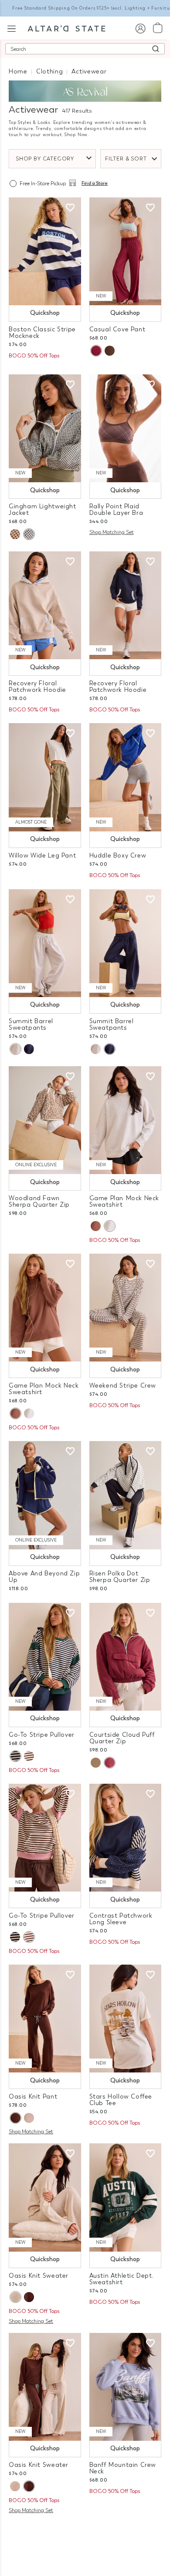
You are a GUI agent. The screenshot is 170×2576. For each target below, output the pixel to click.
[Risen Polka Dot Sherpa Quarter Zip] (126, 1495)
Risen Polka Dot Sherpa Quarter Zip (120, 1577)
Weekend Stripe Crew (123, 1386)
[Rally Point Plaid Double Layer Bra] (126, 428)
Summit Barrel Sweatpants (31, 1024)
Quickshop (45, 313)
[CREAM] (96, 1763)
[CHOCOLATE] (110, 351)
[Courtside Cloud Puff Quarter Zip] (126, 1657)
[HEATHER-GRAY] (109, 1226)
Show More (85, 2531)
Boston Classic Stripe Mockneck (42, 333)
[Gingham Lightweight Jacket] (45, 428)
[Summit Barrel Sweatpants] (45, 943)
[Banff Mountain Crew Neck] (126, 2387)
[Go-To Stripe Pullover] (45, 1657)
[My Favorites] (70, 208)
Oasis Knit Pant (33, 2097)
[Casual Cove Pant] (126, 251)
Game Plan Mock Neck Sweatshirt (124, 1201)
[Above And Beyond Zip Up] (45, 1495)
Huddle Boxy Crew (118, 856)
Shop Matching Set (112, 532)
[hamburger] (12, 28)
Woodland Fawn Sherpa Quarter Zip (39, 1201)
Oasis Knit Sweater (39, 2276)
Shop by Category (45, 159)
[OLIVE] (29, 534)
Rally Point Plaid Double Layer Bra (116, 510)
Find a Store (95, 184)
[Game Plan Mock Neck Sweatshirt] (126, 1120)
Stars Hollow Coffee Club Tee (121, 2100)
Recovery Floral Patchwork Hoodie (37, 687)
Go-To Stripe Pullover (42, 1735)
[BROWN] (96, 1226)
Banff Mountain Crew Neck (123, 2468)
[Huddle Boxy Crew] (126, 777)
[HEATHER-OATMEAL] (29, 2118)
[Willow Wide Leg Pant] (45, 777)
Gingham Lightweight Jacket (42, 510)
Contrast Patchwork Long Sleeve (121, 1919)
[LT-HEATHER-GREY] (15, 1049)
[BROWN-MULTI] (29, 1756)
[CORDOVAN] (96, 351)
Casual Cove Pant (117, 329)
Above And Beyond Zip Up (44, 1577)
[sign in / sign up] (140, 28)
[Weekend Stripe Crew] (126, 1308)
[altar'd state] (66, 28)
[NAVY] (29, 1049)
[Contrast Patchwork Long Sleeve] (126, 1838)
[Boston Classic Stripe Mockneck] (45, 251)
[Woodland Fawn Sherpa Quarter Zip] (45, 1120)
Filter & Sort (126, 159)
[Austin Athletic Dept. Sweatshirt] (126, 2197)
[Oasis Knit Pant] (45, 2019)
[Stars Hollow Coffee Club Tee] (126, 2019)
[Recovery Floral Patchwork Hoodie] (45, 605)
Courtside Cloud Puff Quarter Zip (122, 1738)
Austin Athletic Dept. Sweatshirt (122, 2279)
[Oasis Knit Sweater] (45, 2197)
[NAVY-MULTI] (15, 1756)
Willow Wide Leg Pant (42, 856)
